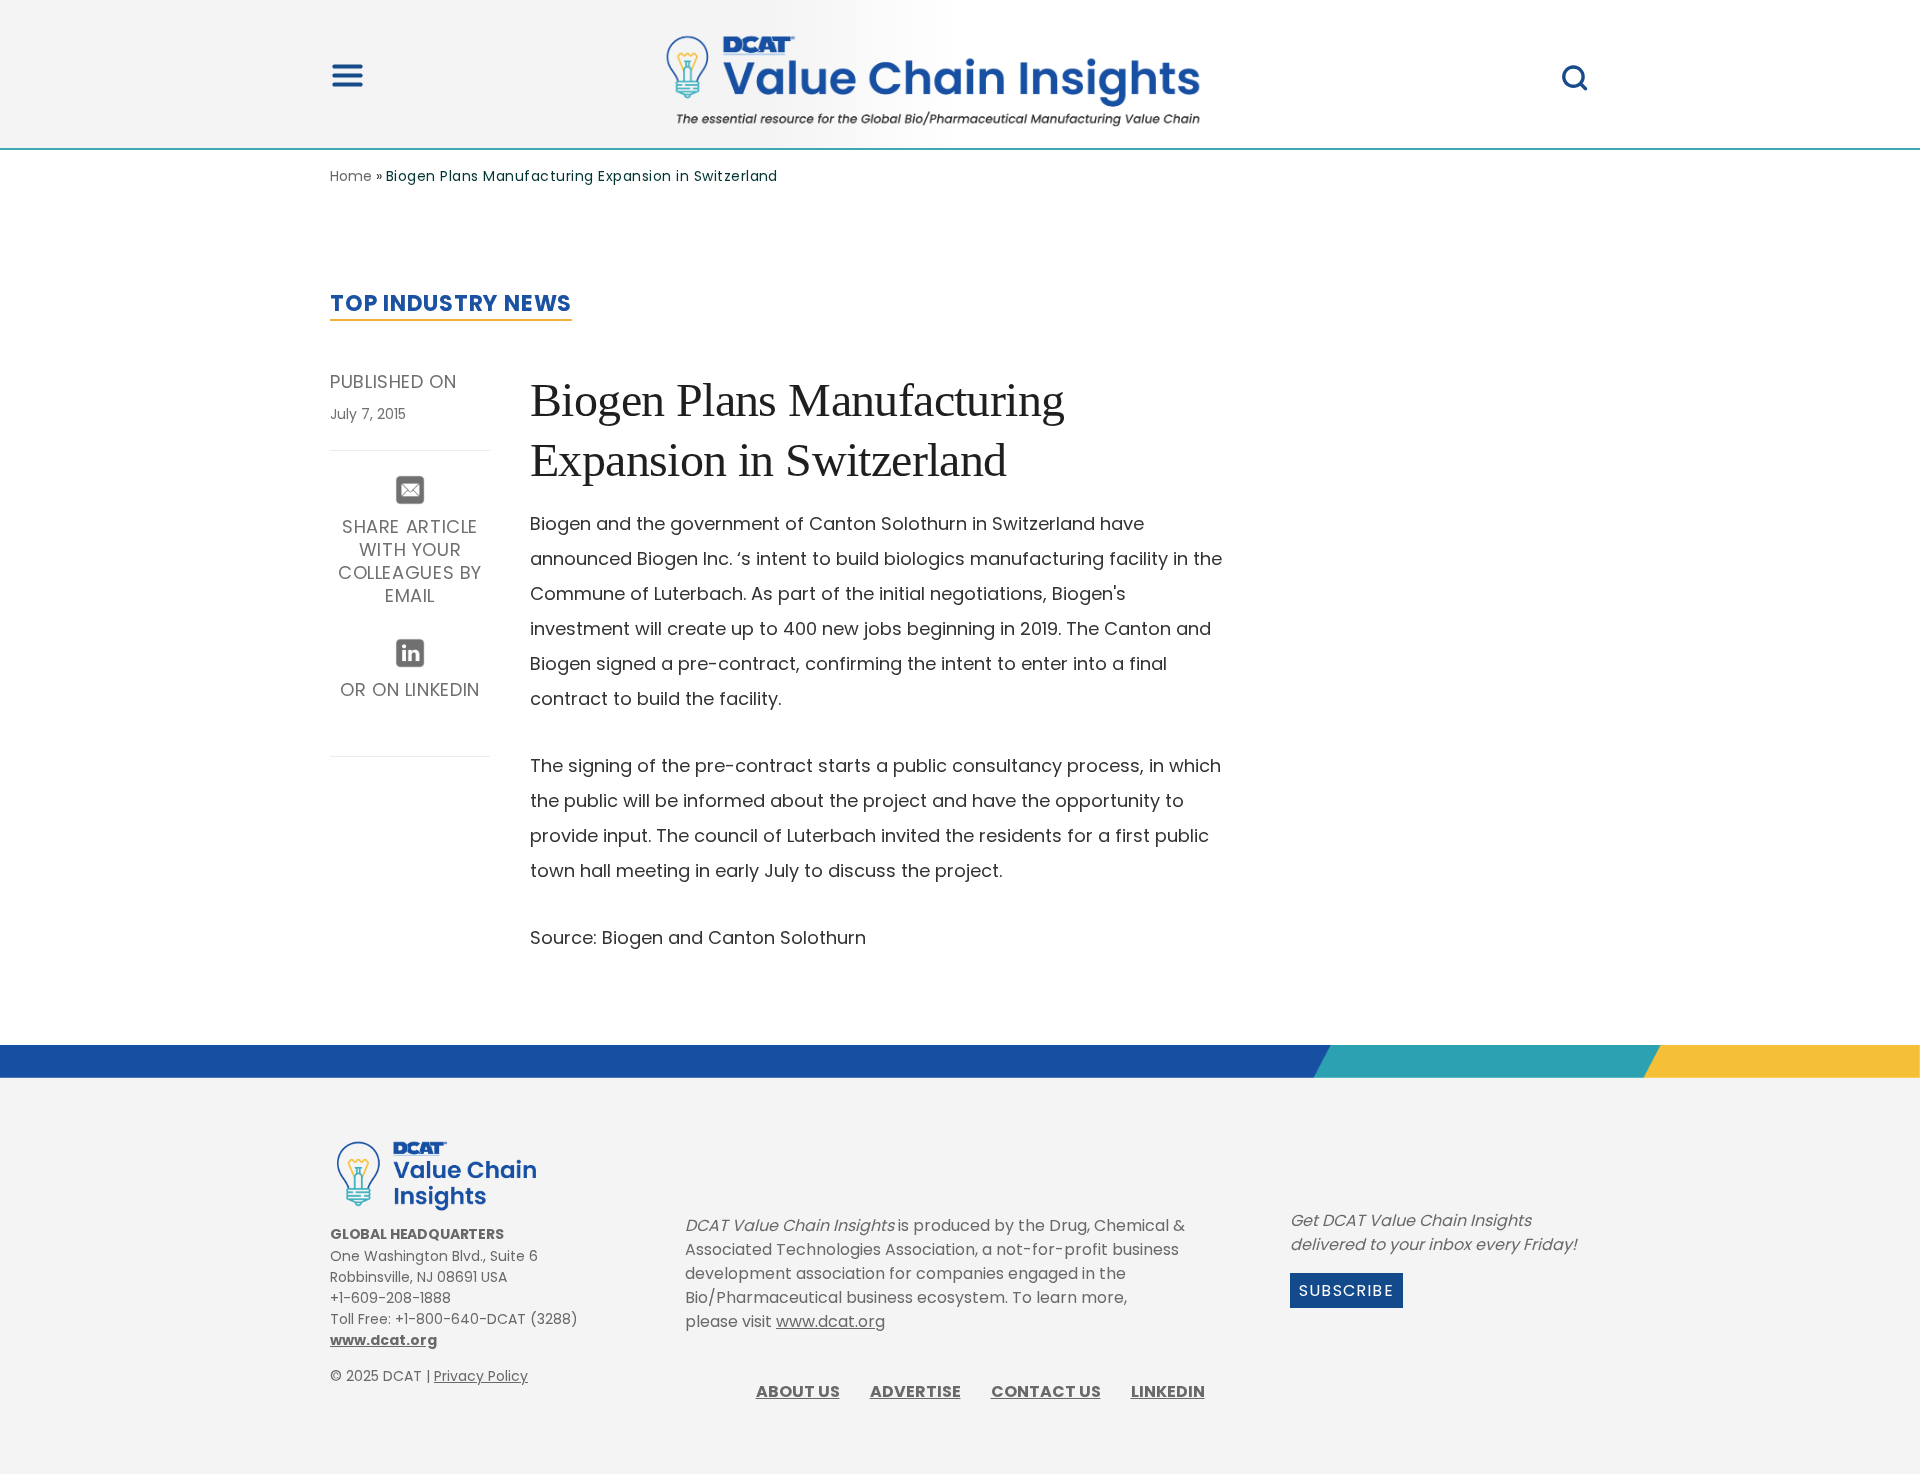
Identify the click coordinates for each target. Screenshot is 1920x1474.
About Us (798, 1391)
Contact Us (1046, 1391)
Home (351, 176)
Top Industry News (451, 303)
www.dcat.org (383, 1340)
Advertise (915, 1391)
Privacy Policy (481, 1376)
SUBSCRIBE (1346, 1290)
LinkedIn (1168, 1391)
